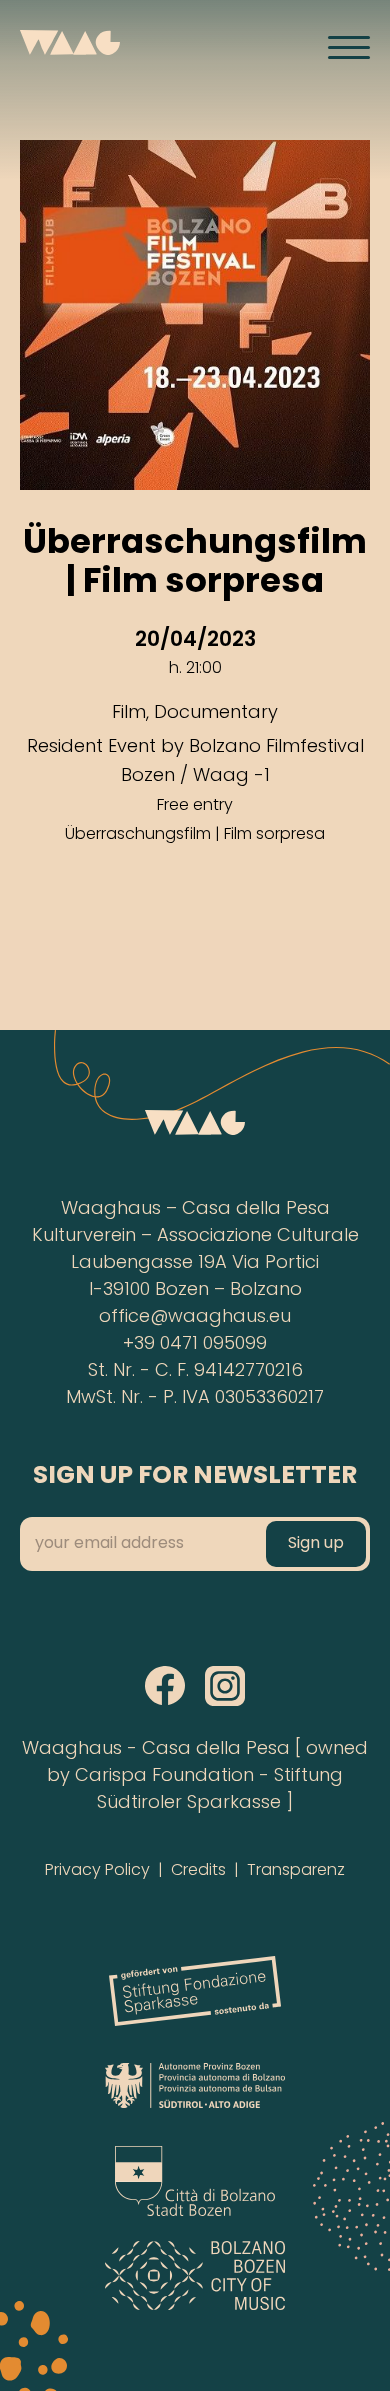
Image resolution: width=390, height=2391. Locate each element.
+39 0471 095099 (195, 1344)
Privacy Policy (97, 1871)
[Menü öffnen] (349, 47)
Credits (198, 1871)
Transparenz (296, 1871)
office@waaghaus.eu (195, 1317)
